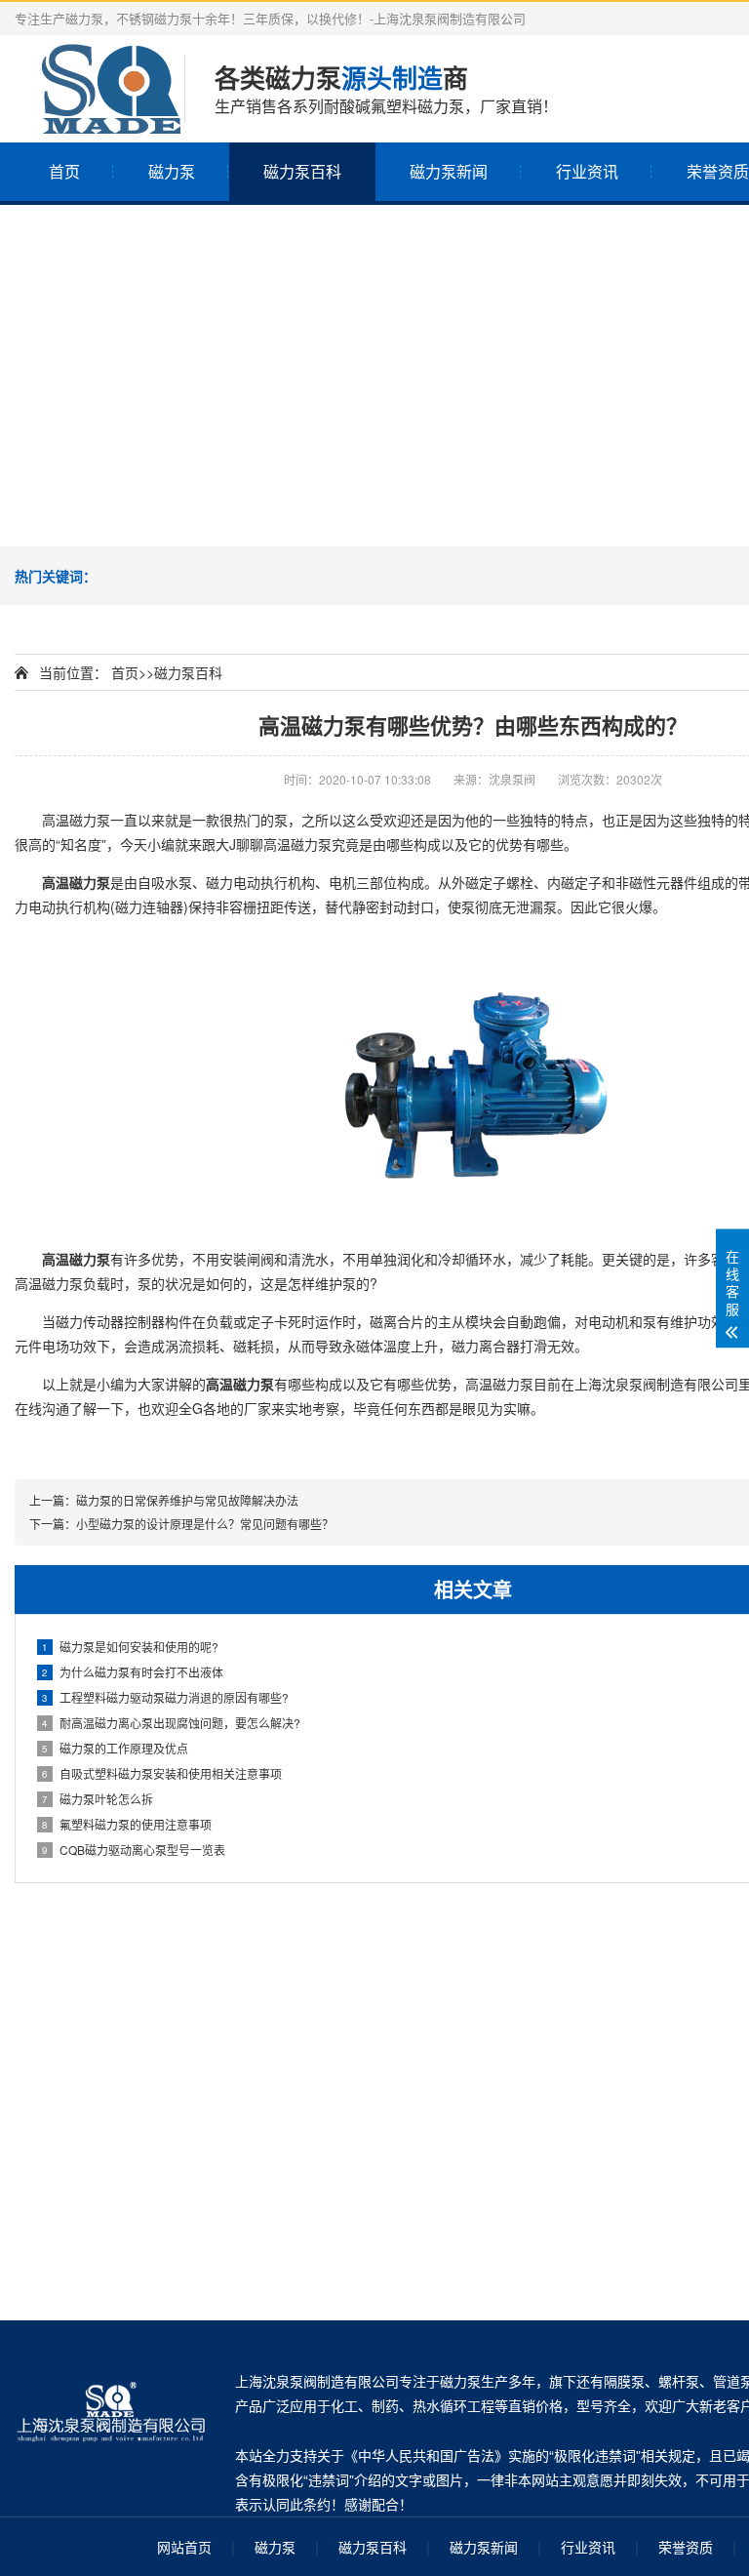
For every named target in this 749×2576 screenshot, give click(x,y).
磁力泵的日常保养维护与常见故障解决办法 (187, 1500)
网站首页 (184, 2547)
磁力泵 (172, 171)
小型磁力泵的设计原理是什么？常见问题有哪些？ (205, 1524)
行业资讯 (587, 171)
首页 (64, 171)
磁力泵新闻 (449, 171)
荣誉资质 (686, 2547)
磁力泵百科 (302, 171)
